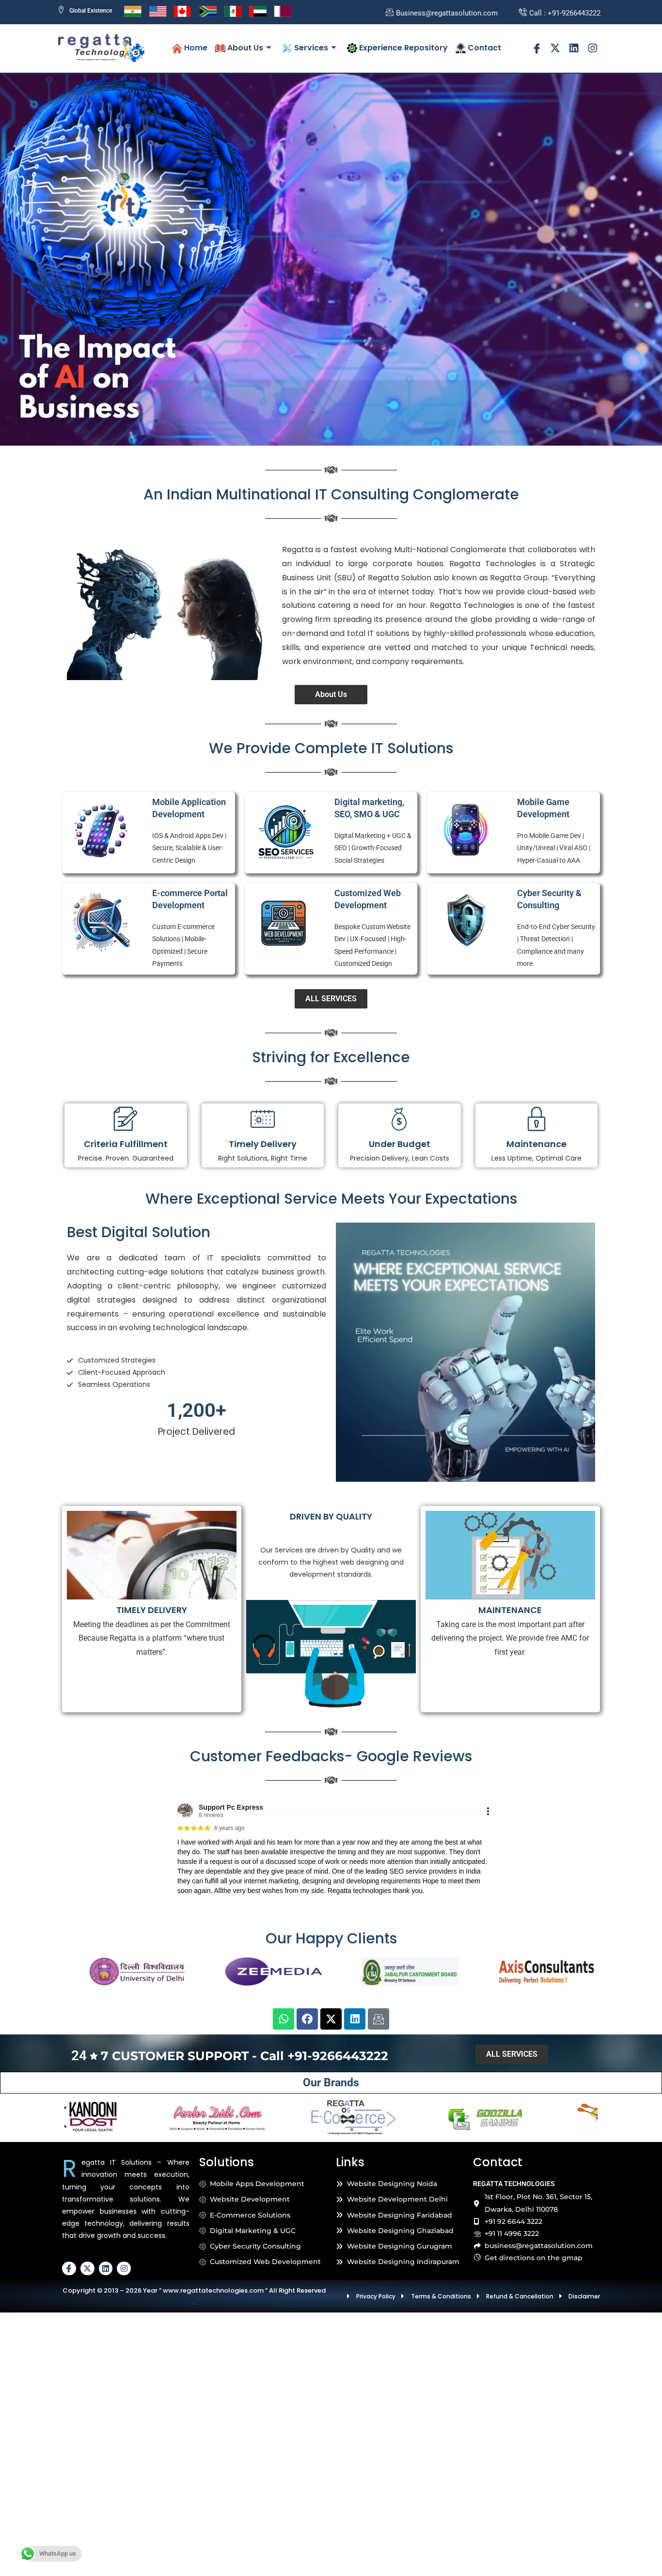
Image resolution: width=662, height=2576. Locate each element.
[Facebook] (307, 2019)
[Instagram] (593, 48)
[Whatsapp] (284, 2019)
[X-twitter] (555, 48)
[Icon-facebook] (536, 48)
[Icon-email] (378, 2019)
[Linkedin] (574, 48)
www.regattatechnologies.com (213, 2290)
